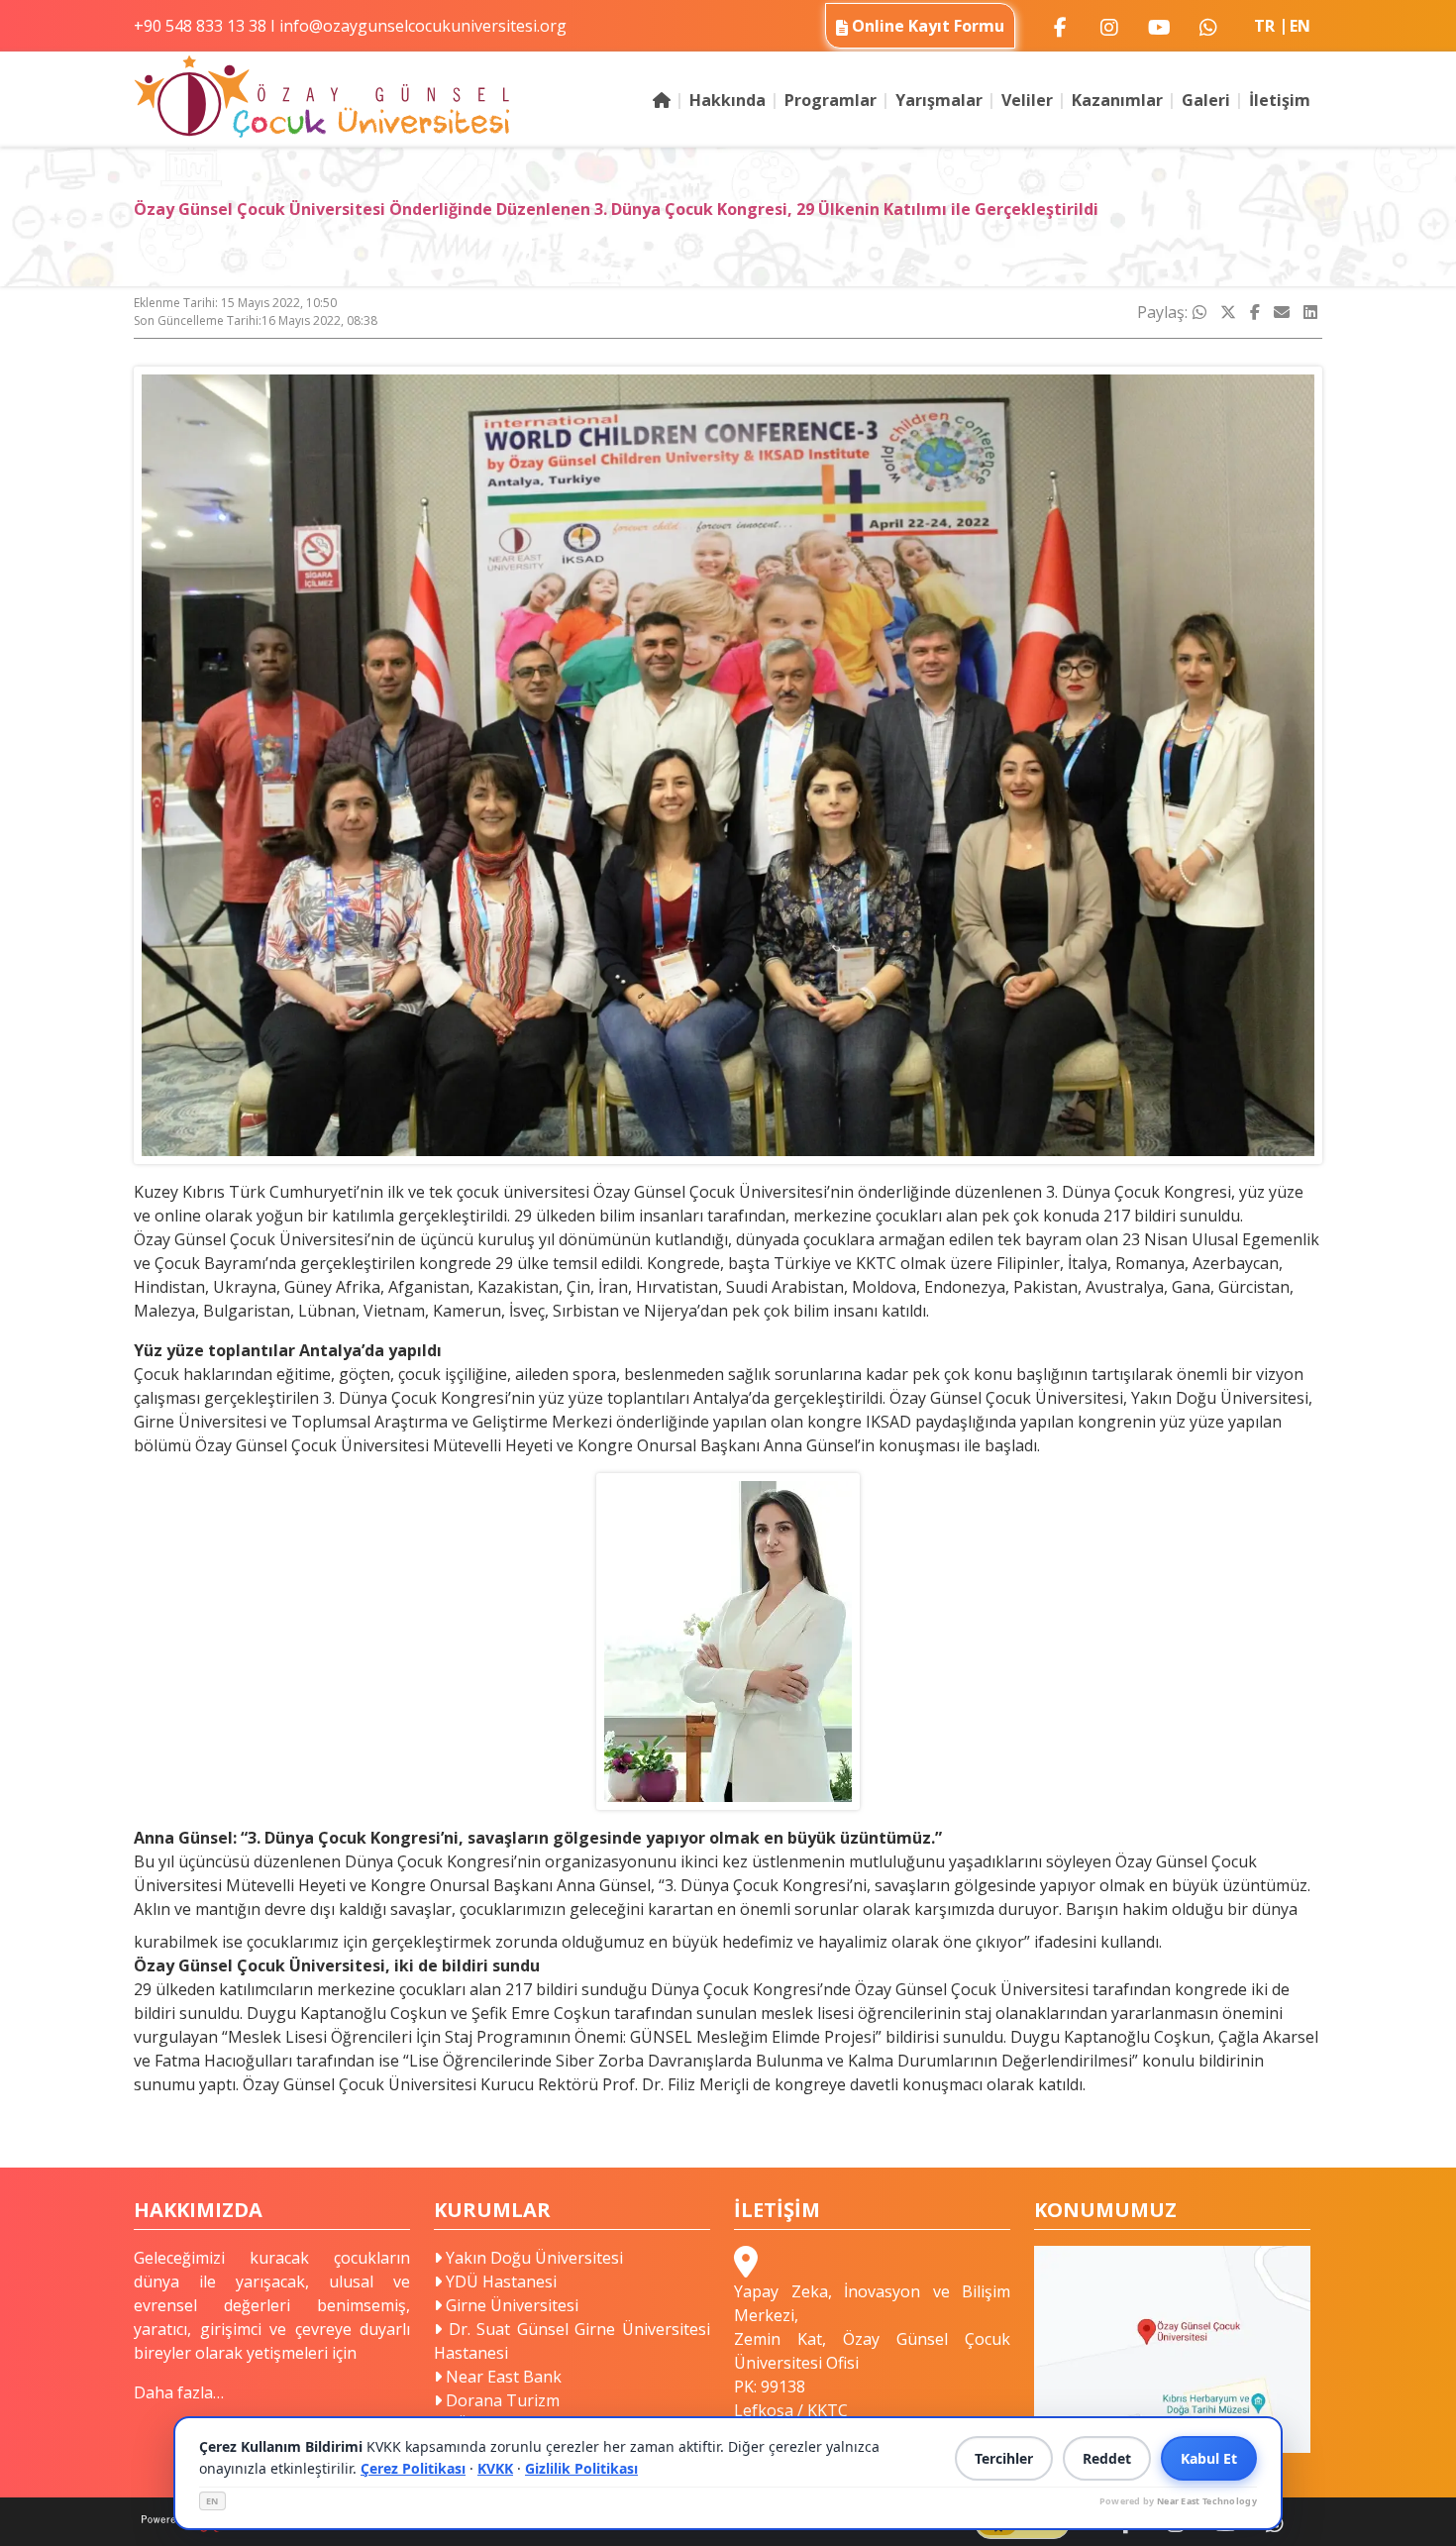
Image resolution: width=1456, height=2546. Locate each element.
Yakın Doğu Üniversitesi (532, 2258)
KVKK (495, 2468)
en (1300, 26)
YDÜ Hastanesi (499, 2281)
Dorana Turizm (501, 2400)
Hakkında (728, 100)
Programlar (831, 100)
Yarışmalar (939, 100)
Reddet (1107, 2458)
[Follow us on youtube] (1159, 26)
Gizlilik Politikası (581, 2468)
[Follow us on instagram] (1109, 26)
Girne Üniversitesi (510, 2305)
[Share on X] (1228, 312)
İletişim (1280, 100)
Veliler (1027, 100)
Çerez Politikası (413, 2468)
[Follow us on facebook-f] (1060, 26)
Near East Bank (502, 2377)
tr (1264, 26)
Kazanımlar (1117, 100)
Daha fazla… (179, 2392)
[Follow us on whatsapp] (1208, 26)
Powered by (1178, 2501)
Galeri (1206, 100)
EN (212, 2501)
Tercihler (1004, 2458)
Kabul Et (1209, 2458)
